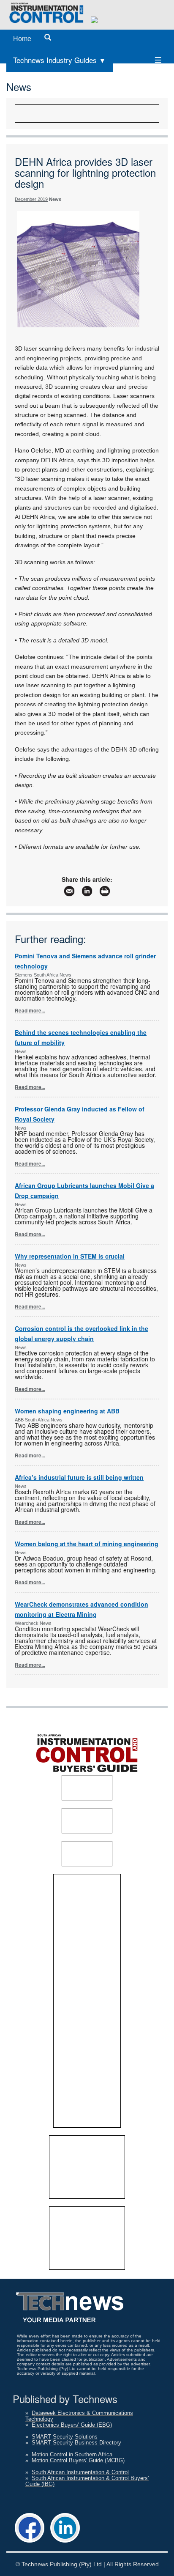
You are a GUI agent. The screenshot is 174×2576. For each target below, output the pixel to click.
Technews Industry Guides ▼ (60, 60)
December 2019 (31, 199)
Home (22, 39)
